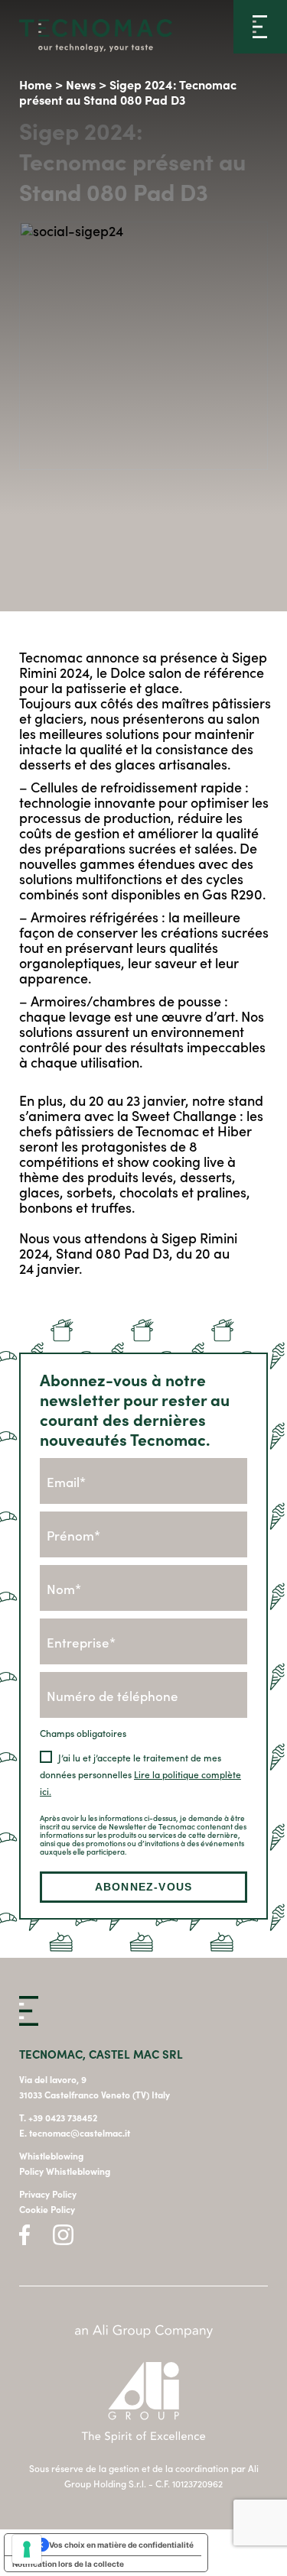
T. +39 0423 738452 (58, 2118)
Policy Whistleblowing (65, 2171)
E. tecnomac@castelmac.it (75, 2133)
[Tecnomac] (96, 37)
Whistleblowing (51, 2156)
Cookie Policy (47, 2209)
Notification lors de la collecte (68, 2564)
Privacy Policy (48, 2194)
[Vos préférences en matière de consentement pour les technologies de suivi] (27, 2549)
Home (36, 84)
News (81, 84)
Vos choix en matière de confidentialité (121, 2545)
